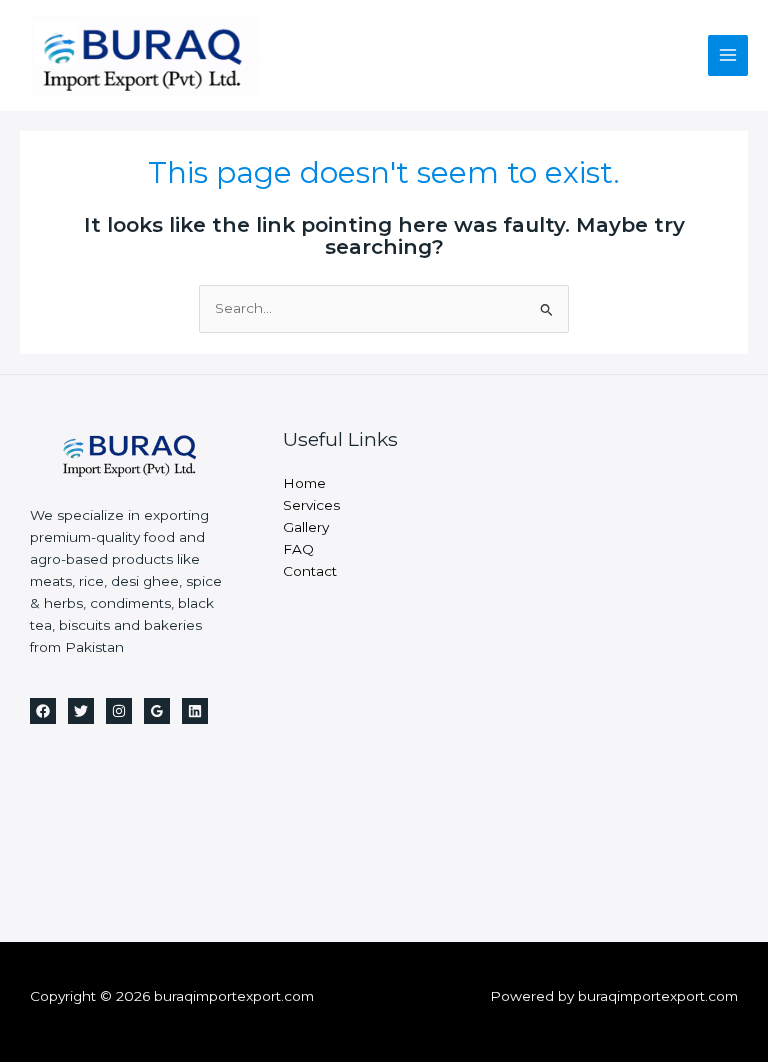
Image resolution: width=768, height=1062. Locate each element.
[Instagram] (119, 711)
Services (311, 505)
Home (304, 483)
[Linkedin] (195, 711)
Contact (310, 571)
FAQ (298, 549)
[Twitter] (81, 711)
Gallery (306, 527)
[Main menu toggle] (728, 55)
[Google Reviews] (157, 711)
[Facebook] (43, 711)
